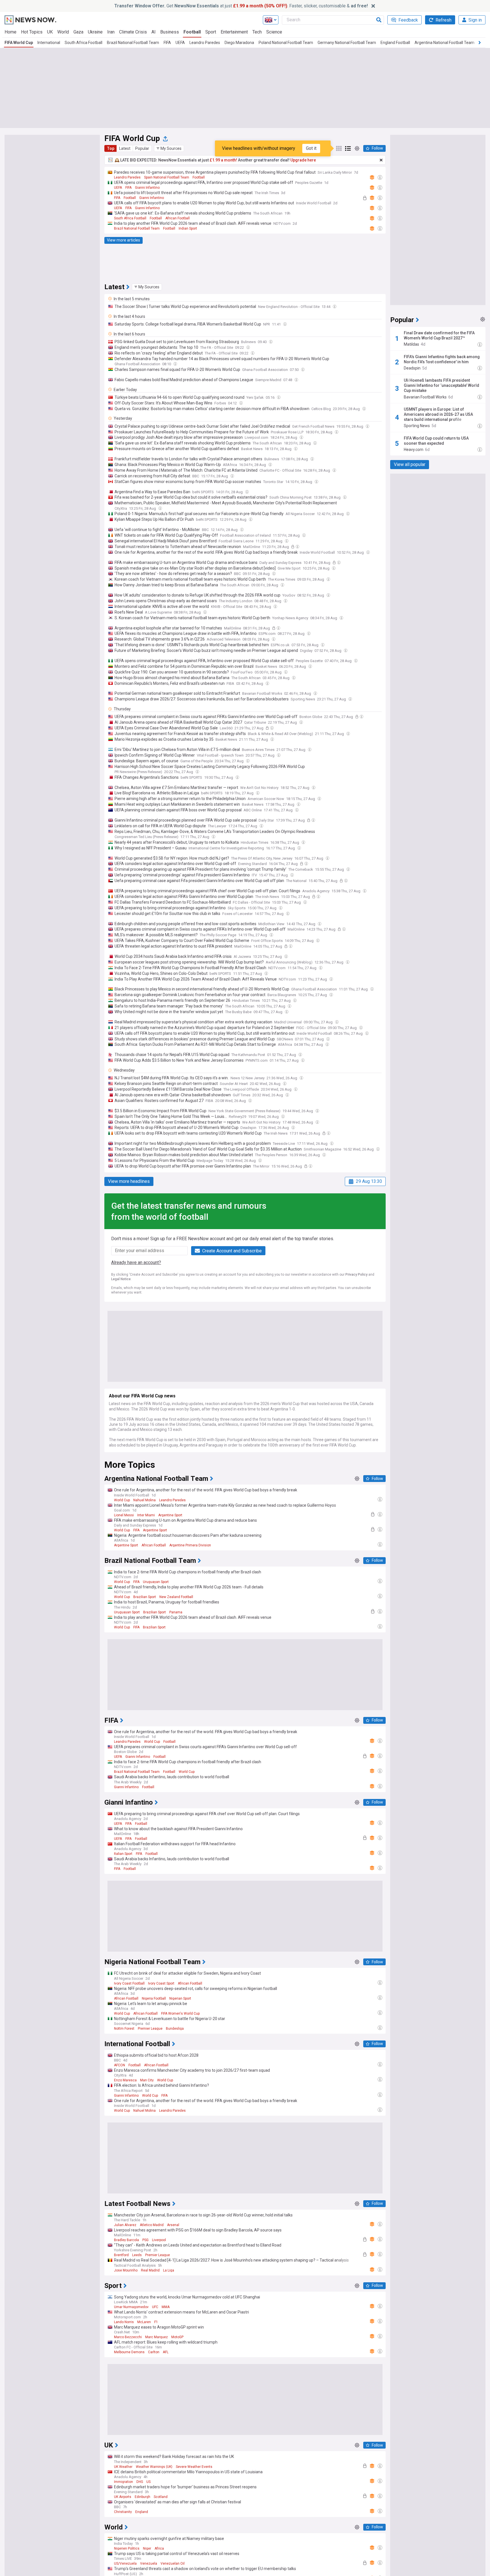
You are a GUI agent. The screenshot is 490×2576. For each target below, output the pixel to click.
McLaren (144, 2322)
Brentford (121, 2255)
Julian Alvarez (125, 2225)
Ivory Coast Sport (161, 1983)
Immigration (123, 2482)
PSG (145, 2240)
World (63, 32)
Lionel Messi (124, 1515)
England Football (395, 43)
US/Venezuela (125, 2564)
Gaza (78, 32)
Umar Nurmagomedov (131, 2307)
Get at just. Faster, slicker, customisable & (241, 6)
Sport (211, 32)
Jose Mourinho (126, 2270)
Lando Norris (124, 2322)
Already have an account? (136, 1262)
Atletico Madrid (152, 2225)
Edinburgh (142, 2497)
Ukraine (95, 32)
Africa (159, 2548)
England (142, 2512)
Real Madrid (150, 2270)
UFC (155, 2307)
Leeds (137, 2255)
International (49, 43)
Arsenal (173, 2225)
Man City (147, 2080)
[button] (169, 148)
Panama (176, 1612)
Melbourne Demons (129, 2352)
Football (192, 32)
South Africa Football (84, 43)
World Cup (122, 1500)
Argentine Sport (170, 1515)
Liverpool (159, 2240)
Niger (147, 2548)
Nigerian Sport (180, 1998)
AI (154, 32)
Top (111, 148)
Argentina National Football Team (444, 43)
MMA (166, 2307)
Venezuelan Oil (173, 2564)
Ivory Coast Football (129, 1983)
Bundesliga (175, 2029)
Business (170, 32)
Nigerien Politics (127, 2548)
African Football (178, 218)
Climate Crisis (133, 32)
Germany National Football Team (347, 43)
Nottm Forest (124, 2029)
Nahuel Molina (144, 1500)
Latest (125, 148)
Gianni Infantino (147, 188)
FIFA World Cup (19, 43)
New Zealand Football (176, 1597)
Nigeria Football (154, 1998)
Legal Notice (121, 1279)
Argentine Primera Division (190, 1545)
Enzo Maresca (125, 2080)
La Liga (169, 2270)
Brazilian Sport (145, 1597)
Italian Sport (123, 1854)
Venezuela (149, 2564)
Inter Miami (146, 1515)
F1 (156, 2322)
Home (10, 32)
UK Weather (123, 2467)
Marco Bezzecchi (128, 2337)
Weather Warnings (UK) (154, 2467)
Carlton (154, 2352)
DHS (140, 2482)
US (148, 2482)
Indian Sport (188, 228)
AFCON (120, 2065)
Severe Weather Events (194, 2467)
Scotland (161, 2497)
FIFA (167, 43)
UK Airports (123, 2497)
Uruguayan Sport (156, 1582)
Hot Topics (32, 32)
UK (50, 32)
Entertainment (234, 32)
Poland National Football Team (286, 43)
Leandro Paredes (205, 43)
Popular (142, 148)
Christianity (123, 2512)
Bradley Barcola (126, 2240)
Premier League (150, 2029)
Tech (257, 32)
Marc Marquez (157, 2337)
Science (274, 32)
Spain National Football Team (167, 177)
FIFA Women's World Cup (180, 2014)
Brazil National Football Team (133, 43)
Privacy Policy (356, 1275)
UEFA (180, 43)
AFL (166, 2352)
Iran (111, 32)
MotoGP (177, 2337)
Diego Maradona (239, 43)
